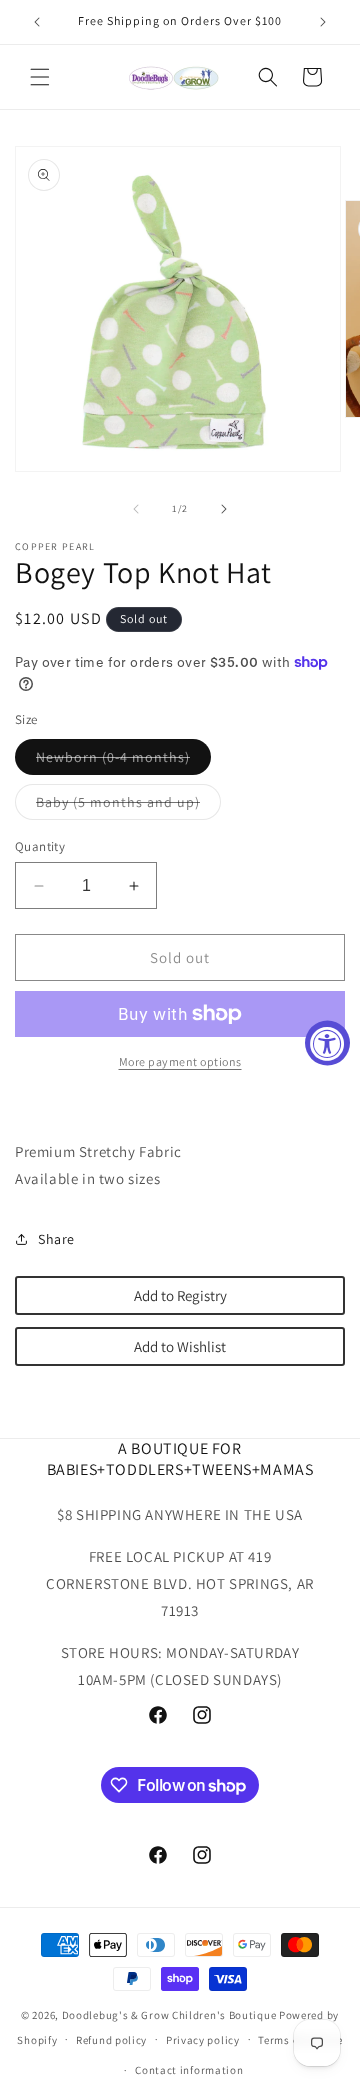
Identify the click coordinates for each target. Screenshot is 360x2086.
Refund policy (111, 2040)
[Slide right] (224, 509)
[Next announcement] (323, 22)
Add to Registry (180, 1295)
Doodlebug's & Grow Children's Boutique (169, 2015)
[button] (40, 77)
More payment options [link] (180, 1061)
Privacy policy (203, 2040)
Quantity (40, 846)
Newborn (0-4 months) (123, 761)
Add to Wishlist (180, 1346)
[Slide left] (136, 509)
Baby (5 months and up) (128, 806)
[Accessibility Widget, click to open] (327, 1043)
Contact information (189, 2070)
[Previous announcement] (37, 22)
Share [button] (56, 1239)
